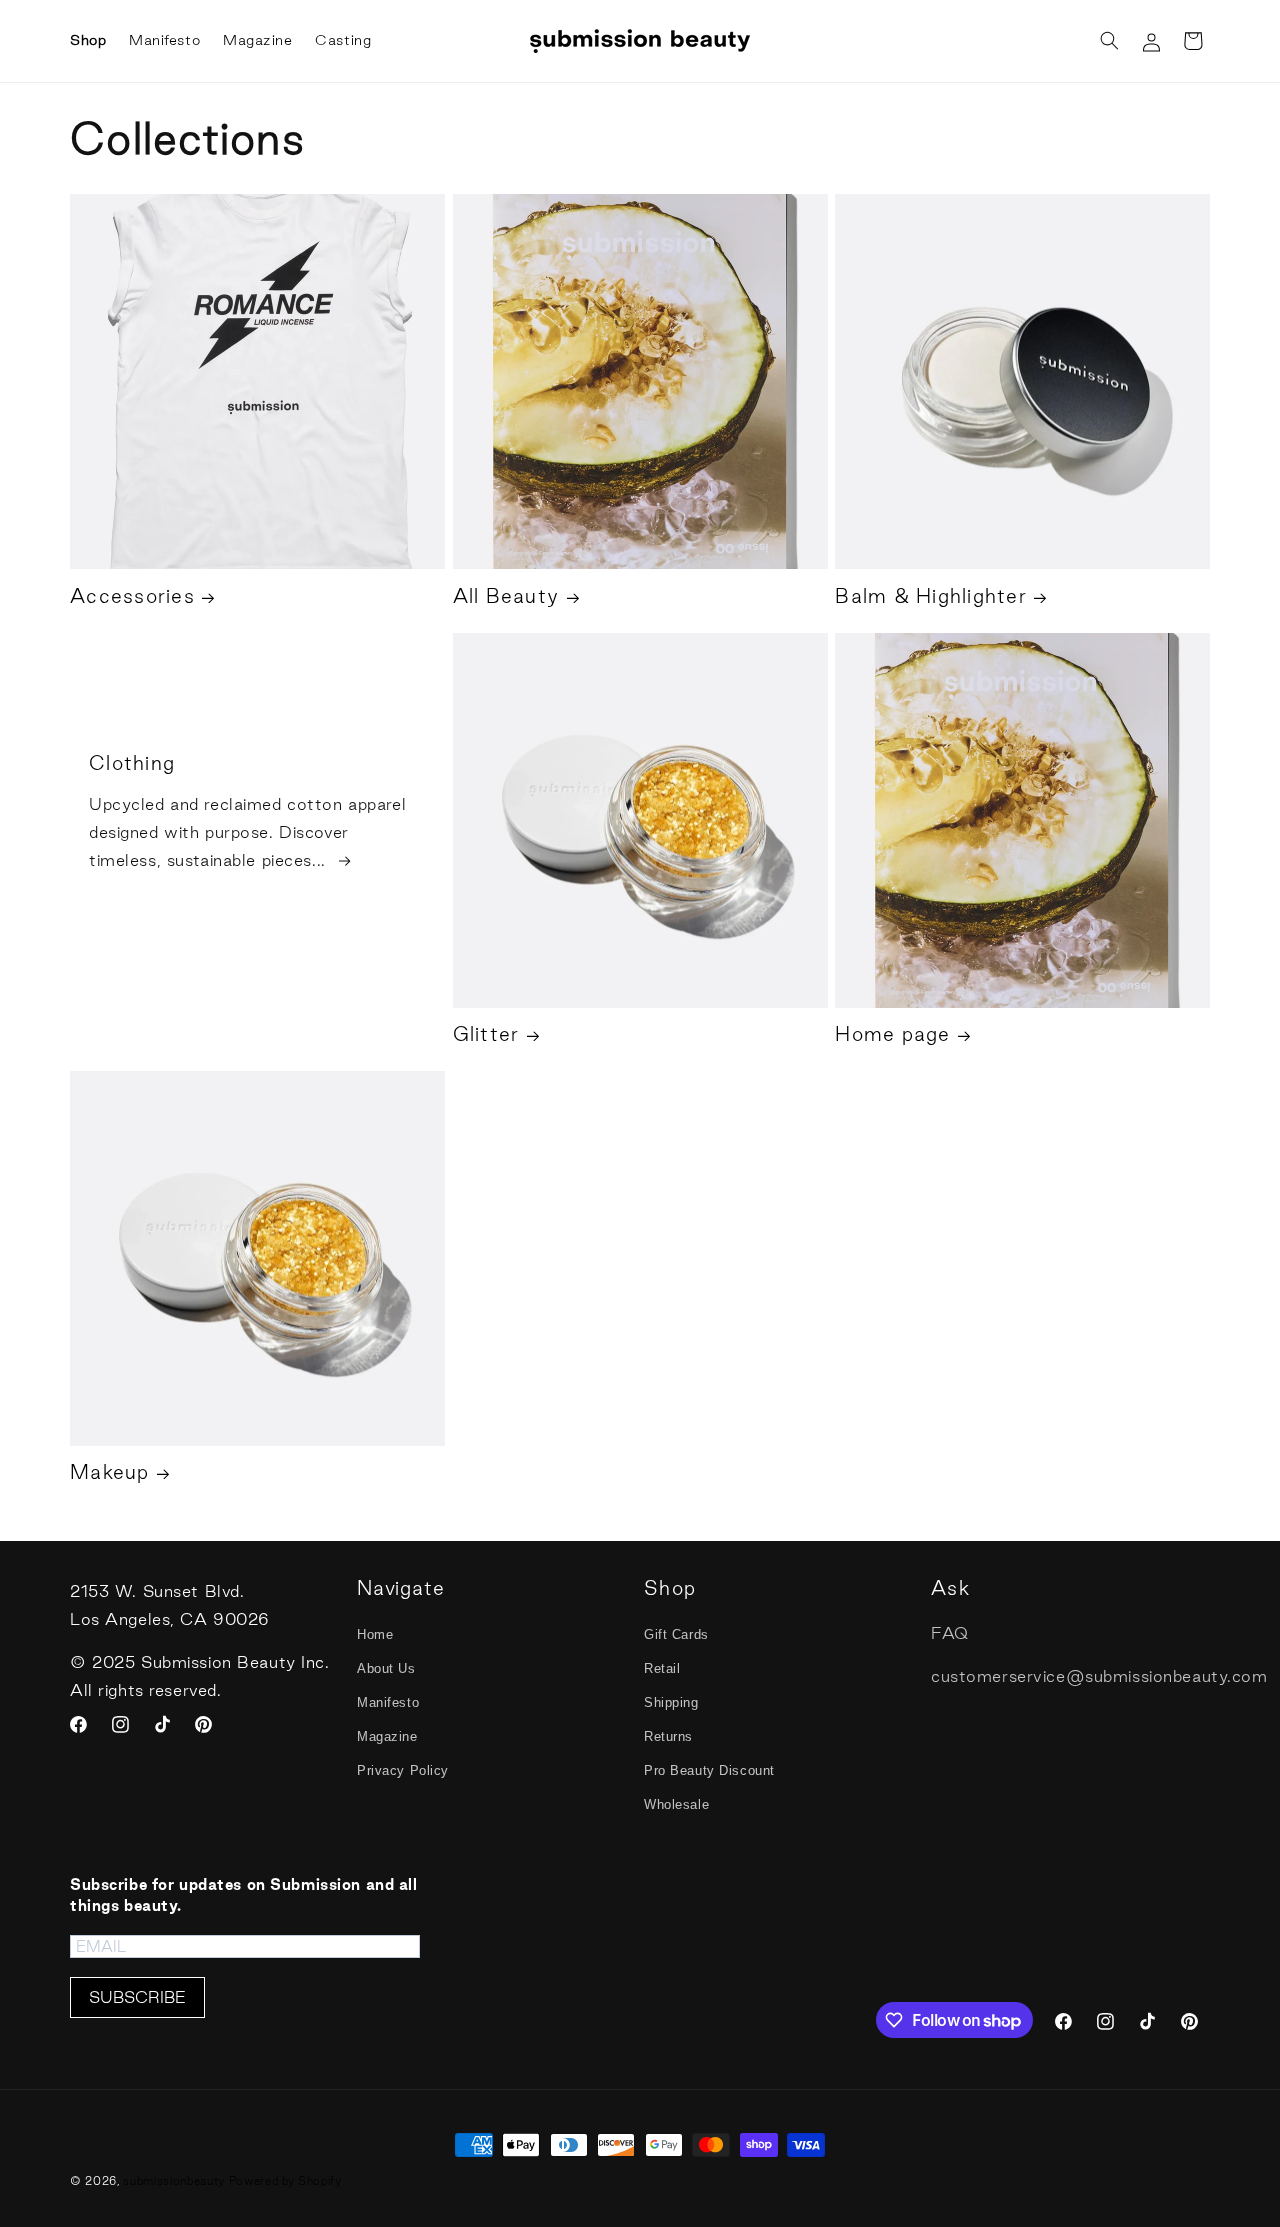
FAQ (950, 1633)
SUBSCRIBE (137, 1997)
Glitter (486, 1034)
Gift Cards (676, 1634)
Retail (662, 1668)
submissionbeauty (174, 2181)
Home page (892, 1034)
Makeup (110, 1472)
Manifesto (388, 1702)
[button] (1109, 41)
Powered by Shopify (285, 2181)
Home (375, 1634)
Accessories (132, 596)
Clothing (132, 762)
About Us (386, 1668)
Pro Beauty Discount (709, 1770)
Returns (668, 1736)
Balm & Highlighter (931, 596)
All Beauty (506, 596)
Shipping (671, 1702)
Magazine (387, 1736)
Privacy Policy (403, 1770)
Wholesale (676, 1804)
